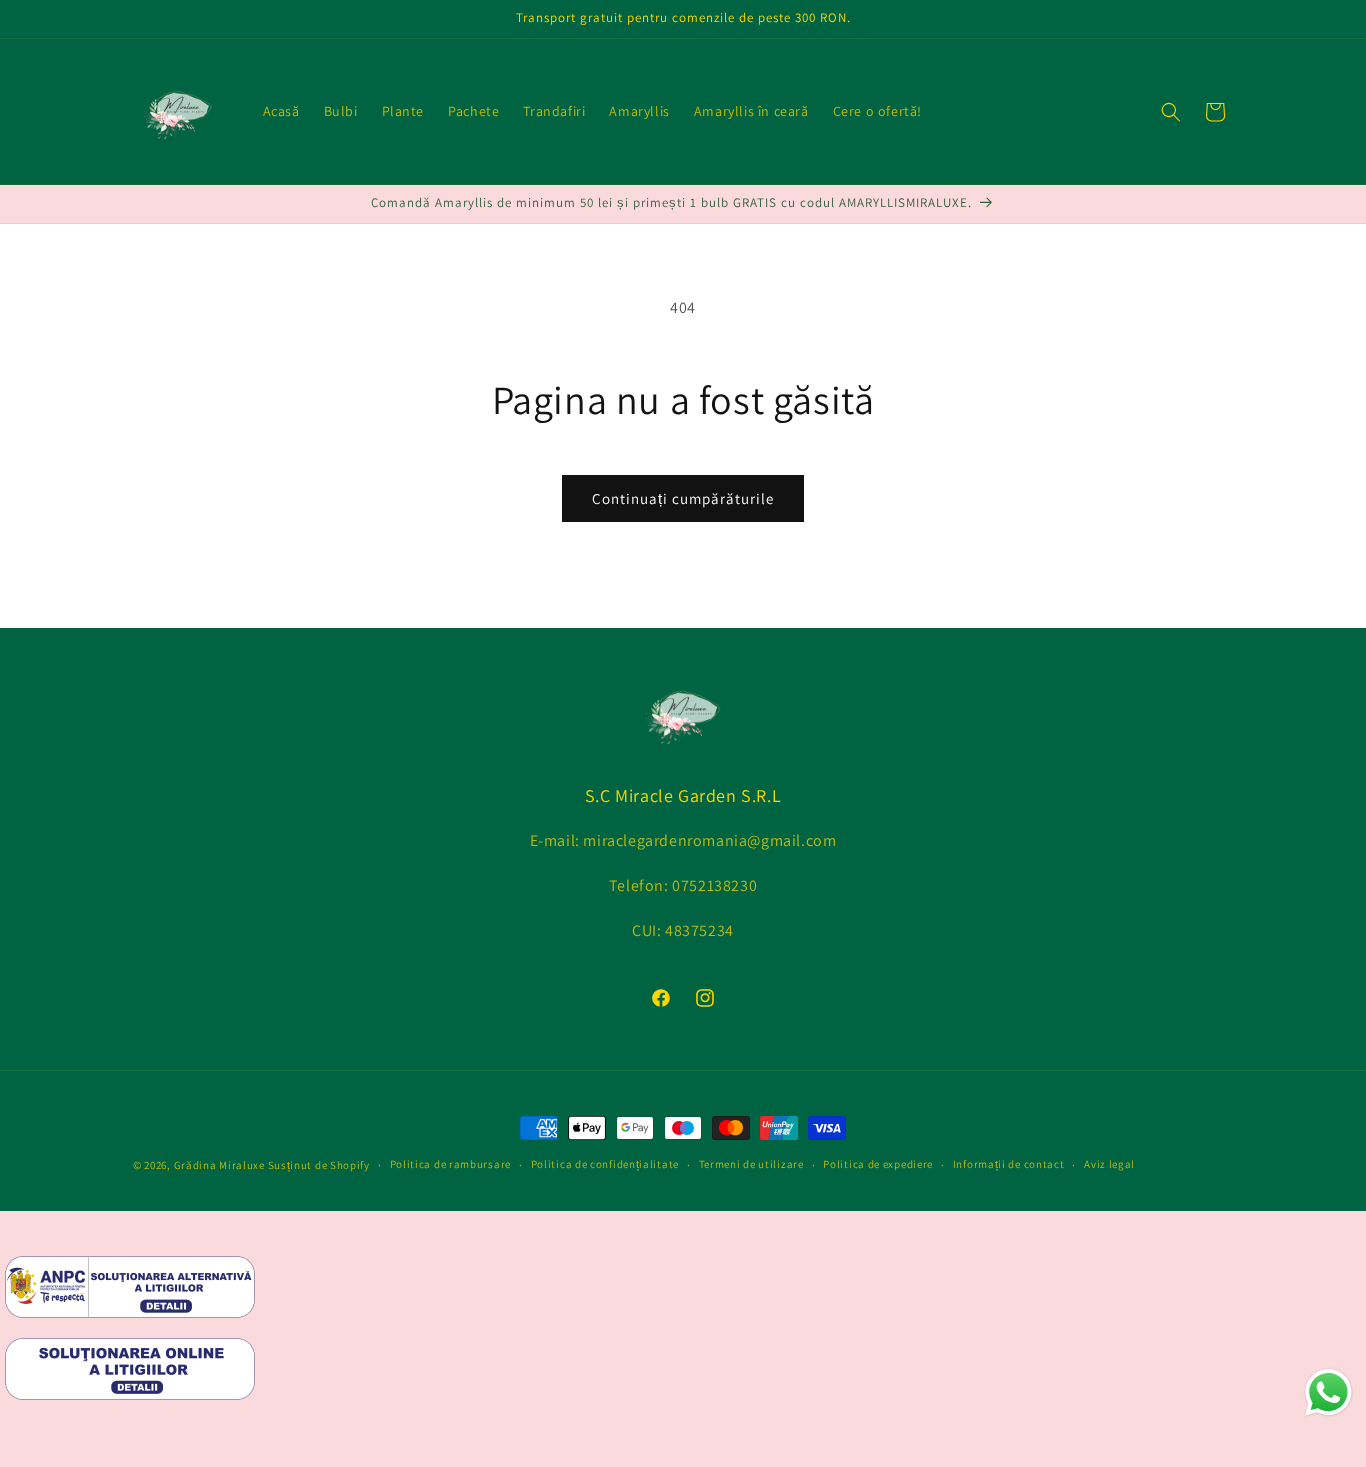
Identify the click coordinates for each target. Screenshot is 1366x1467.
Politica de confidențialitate (605, 1165)
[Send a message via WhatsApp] (1328, 1392)
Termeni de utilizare (751, 1165)
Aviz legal (1109, 1165)
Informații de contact (1009, 1165)
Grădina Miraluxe (219, 1165)
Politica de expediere (878, 1165)
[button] (1171, 112)
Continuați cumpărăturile (683, 498)
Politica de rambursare (450, 1165)
